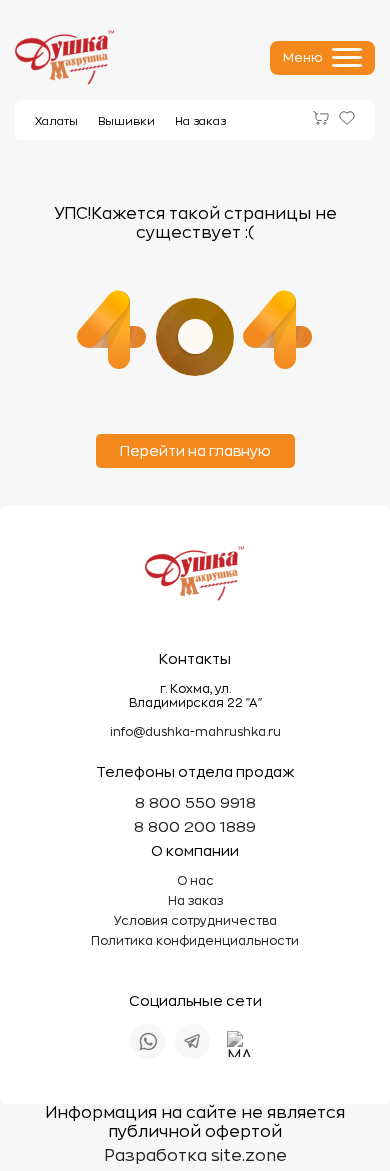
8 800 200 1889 (195, 827)
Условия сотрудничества (195, 921)
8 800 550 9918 (195, 803)
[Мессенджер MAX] (240, 1044)
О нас (195, 881)
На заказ (200, 121)
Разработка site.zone (195, 1156)
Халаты (56, 121)
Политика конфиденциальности (195, 941)
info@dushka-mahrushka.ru (195, 732)
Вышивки (126, 121)
